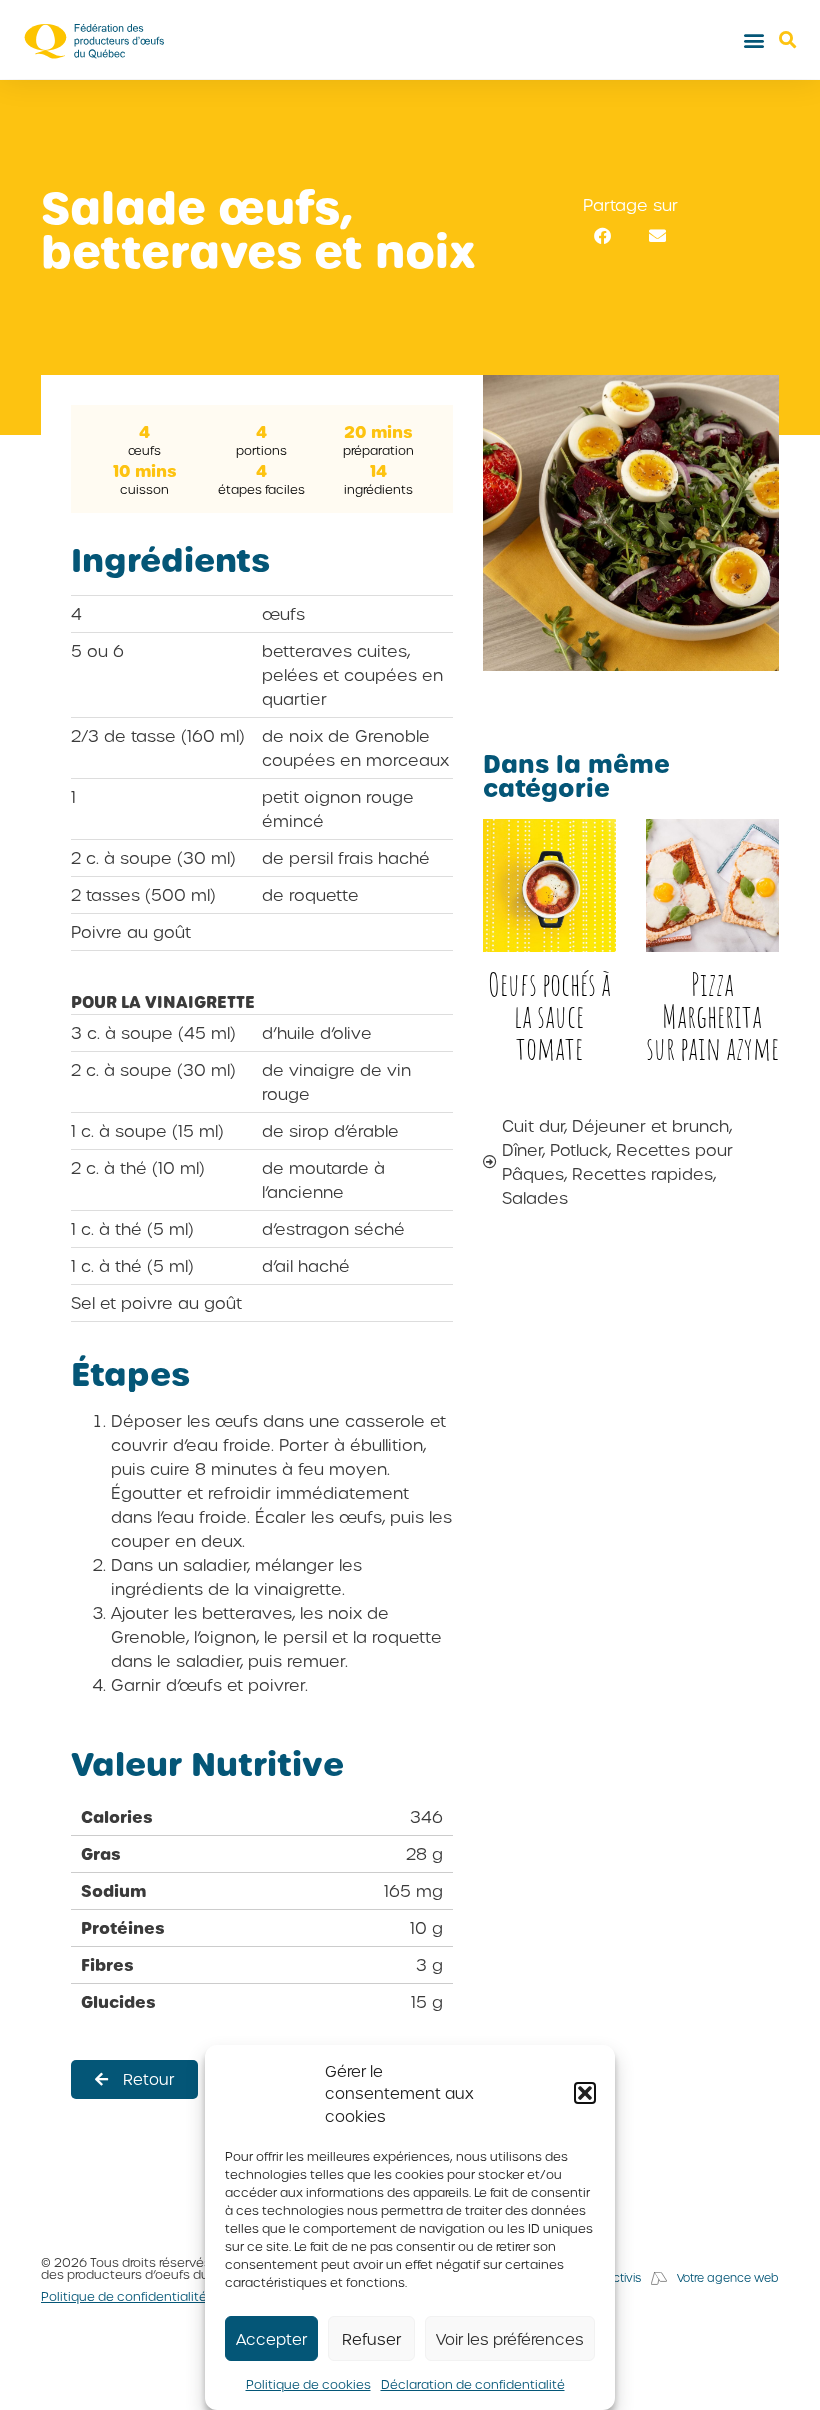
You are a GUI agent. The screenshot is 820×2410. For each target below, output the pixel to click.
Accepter (271, 2339)
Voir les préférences (510, 2339)
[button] (585, 2093)
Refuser (371, 2339)
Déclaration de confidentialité (473, 2384)
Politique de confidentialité (124, 2296)
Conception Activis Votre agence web (658, 2277)
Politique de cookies (308, 2384)
